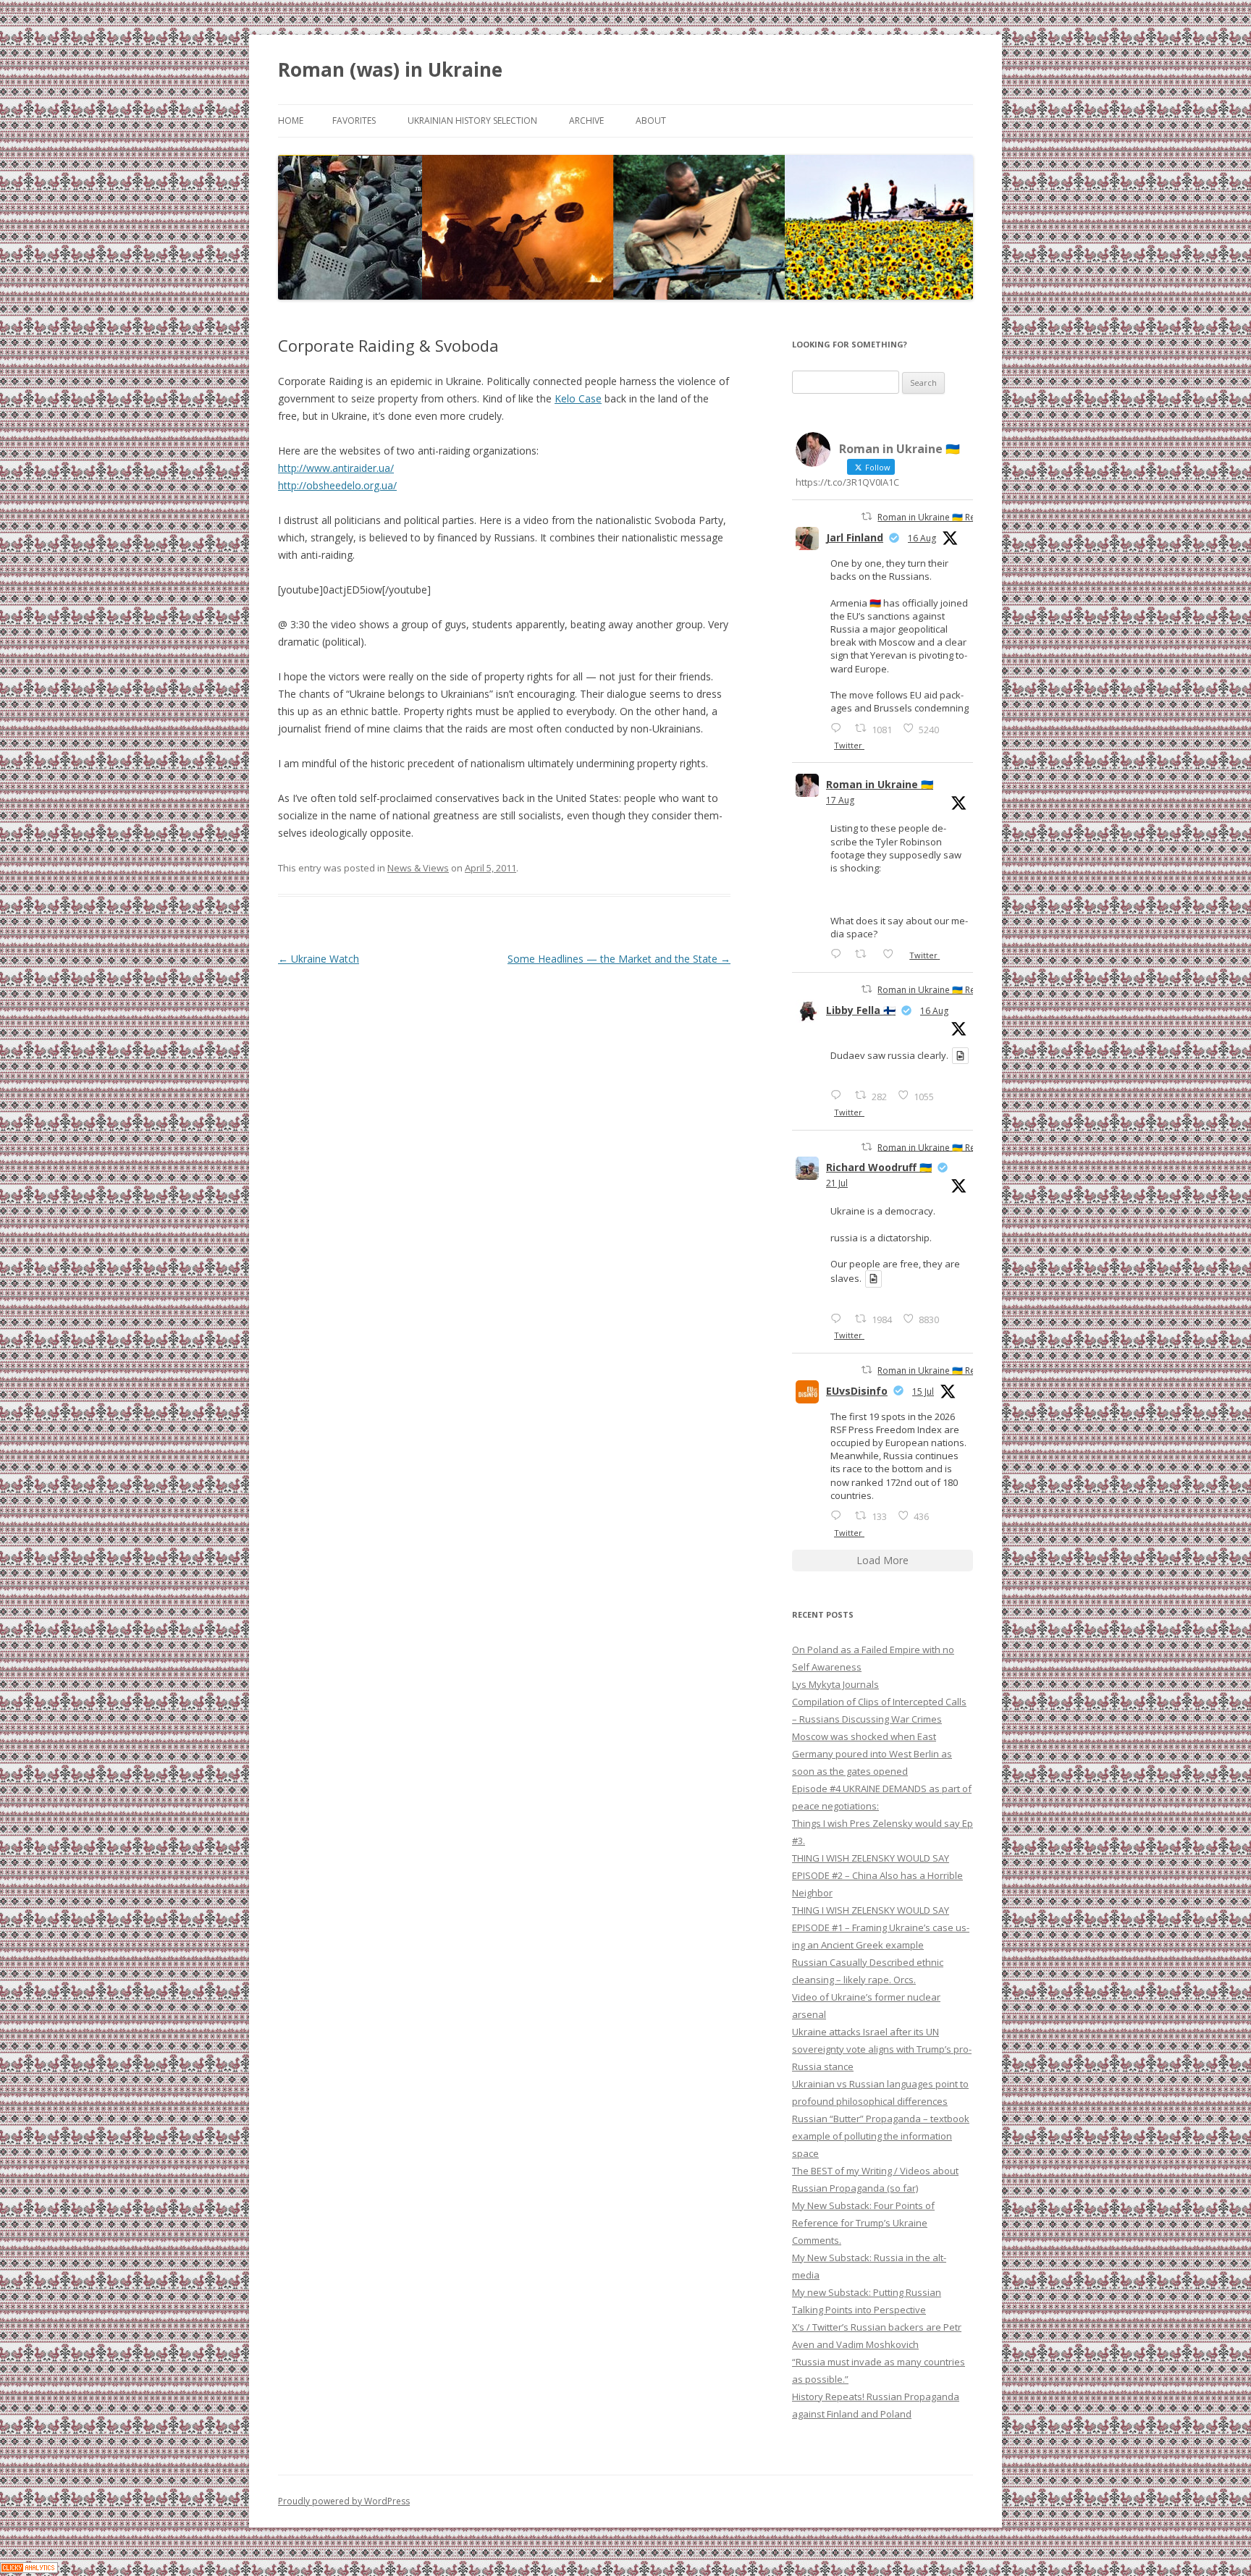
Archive (586, 121)
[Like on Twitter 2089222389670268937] (892, 954)
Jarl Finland (855, 537)
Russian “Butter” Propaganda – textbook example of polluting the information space (881, 2136)
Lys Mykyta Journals (835, 1684)
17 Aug (840, 800)
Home (291, 121)
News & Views (418, 868)
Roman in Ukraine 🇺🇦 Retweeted (943, 517)
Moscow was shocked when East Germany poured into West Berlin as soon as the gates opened (872, 1754)
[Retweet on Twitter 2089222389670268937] (865, 954)
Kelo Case (578, 398)
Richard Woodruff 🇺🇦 (879, 1167)
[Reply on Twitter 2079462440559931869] (839, 1318)
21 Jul (837, 1183)
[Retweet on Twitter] (867, 516)
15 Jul (923, 1392)
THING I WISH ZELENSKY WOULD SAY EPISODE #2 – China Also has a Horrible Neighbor (877, 1875)
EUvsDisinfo (857, 1391)
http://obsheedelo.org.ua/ (337, 485)
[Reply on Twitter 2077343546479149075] (839, 1515)
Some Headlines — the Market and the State (619, 959)
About (651, 121)
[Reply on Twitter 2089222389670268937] (839, 954)
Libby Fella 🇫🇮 (861, 1010)
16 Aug (922, 538)
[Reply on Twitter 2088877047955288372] (839, 728)
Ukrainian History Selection (472, 121)
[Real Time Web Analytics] (29, 2569)
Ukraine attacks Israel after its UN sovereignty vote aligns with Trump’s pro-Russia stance (882, 2049)
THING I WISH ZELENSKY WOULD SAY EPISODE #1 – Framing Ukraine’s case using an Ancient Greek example (881, 1927)
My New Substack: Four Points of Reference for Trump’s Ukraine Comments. (863, 2223)
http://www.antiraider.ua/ (336, 468)
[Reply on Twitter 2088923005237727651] (839, 1095)
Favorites (354, 121)
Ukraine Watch (319, 959)
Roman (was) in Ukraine (390, 69)
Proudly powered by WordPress (344, 2501)
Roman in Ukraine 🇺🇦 (880, 784)
